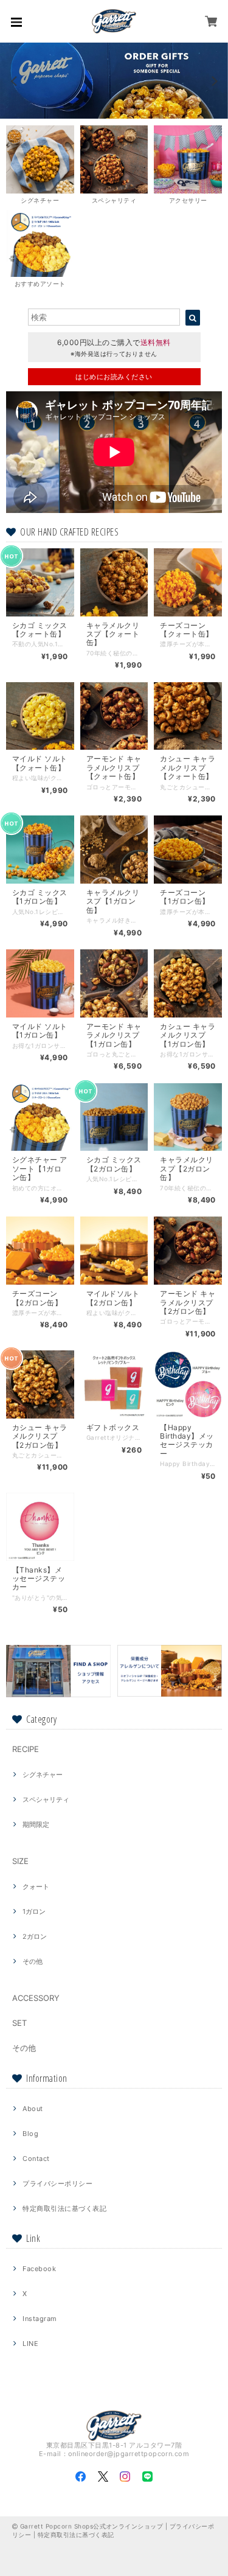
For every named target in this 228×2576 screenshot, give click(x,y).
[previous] (15, 81)
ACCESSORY (36, 1998)
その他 (33, 1961)
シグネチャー (43, 1775)
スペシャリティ (46, 1799)
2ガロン (35, 1936)
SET (19, 2023)
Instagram (40, 2319)
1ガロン (34, 1911)
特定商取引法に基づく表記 (64, 2208)
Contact (36, 2159)
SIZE (20, 1861)
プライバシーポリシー (57, 2183)
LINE (30, 2344)
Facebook (39, 2269)
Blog (30, 2134)
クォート (36, 1887)
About (33, 2109)
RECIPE (26, 1749)
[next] (213, 81)
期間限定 (36, 1824)
